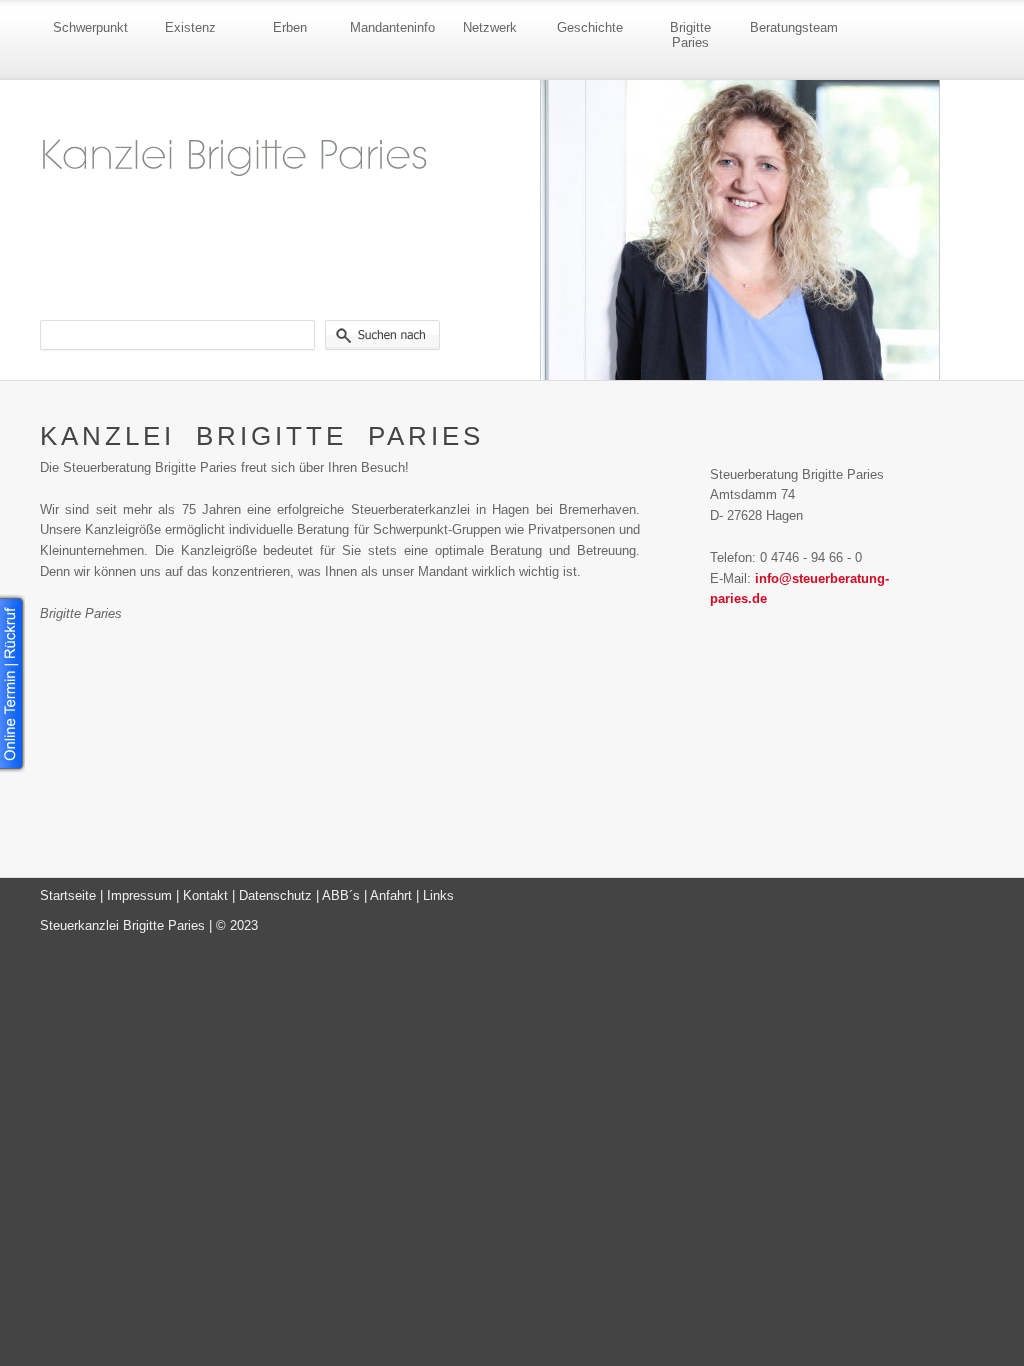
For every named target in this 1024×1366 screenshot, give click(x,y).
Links (438, 895)
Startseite (68, 895)
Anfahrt (391, 895)
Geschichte (590, 27)
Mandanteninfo (392, 27)
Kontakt (205, 895)
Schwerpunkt (90, 27)
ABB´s (341, 895)
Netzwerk (490, 27)
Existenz (190, 27)
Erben (290, 27)
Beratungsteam (794, 27)
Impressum (139, 895)
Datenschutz (275, 895)
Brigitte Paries (690, 35)
